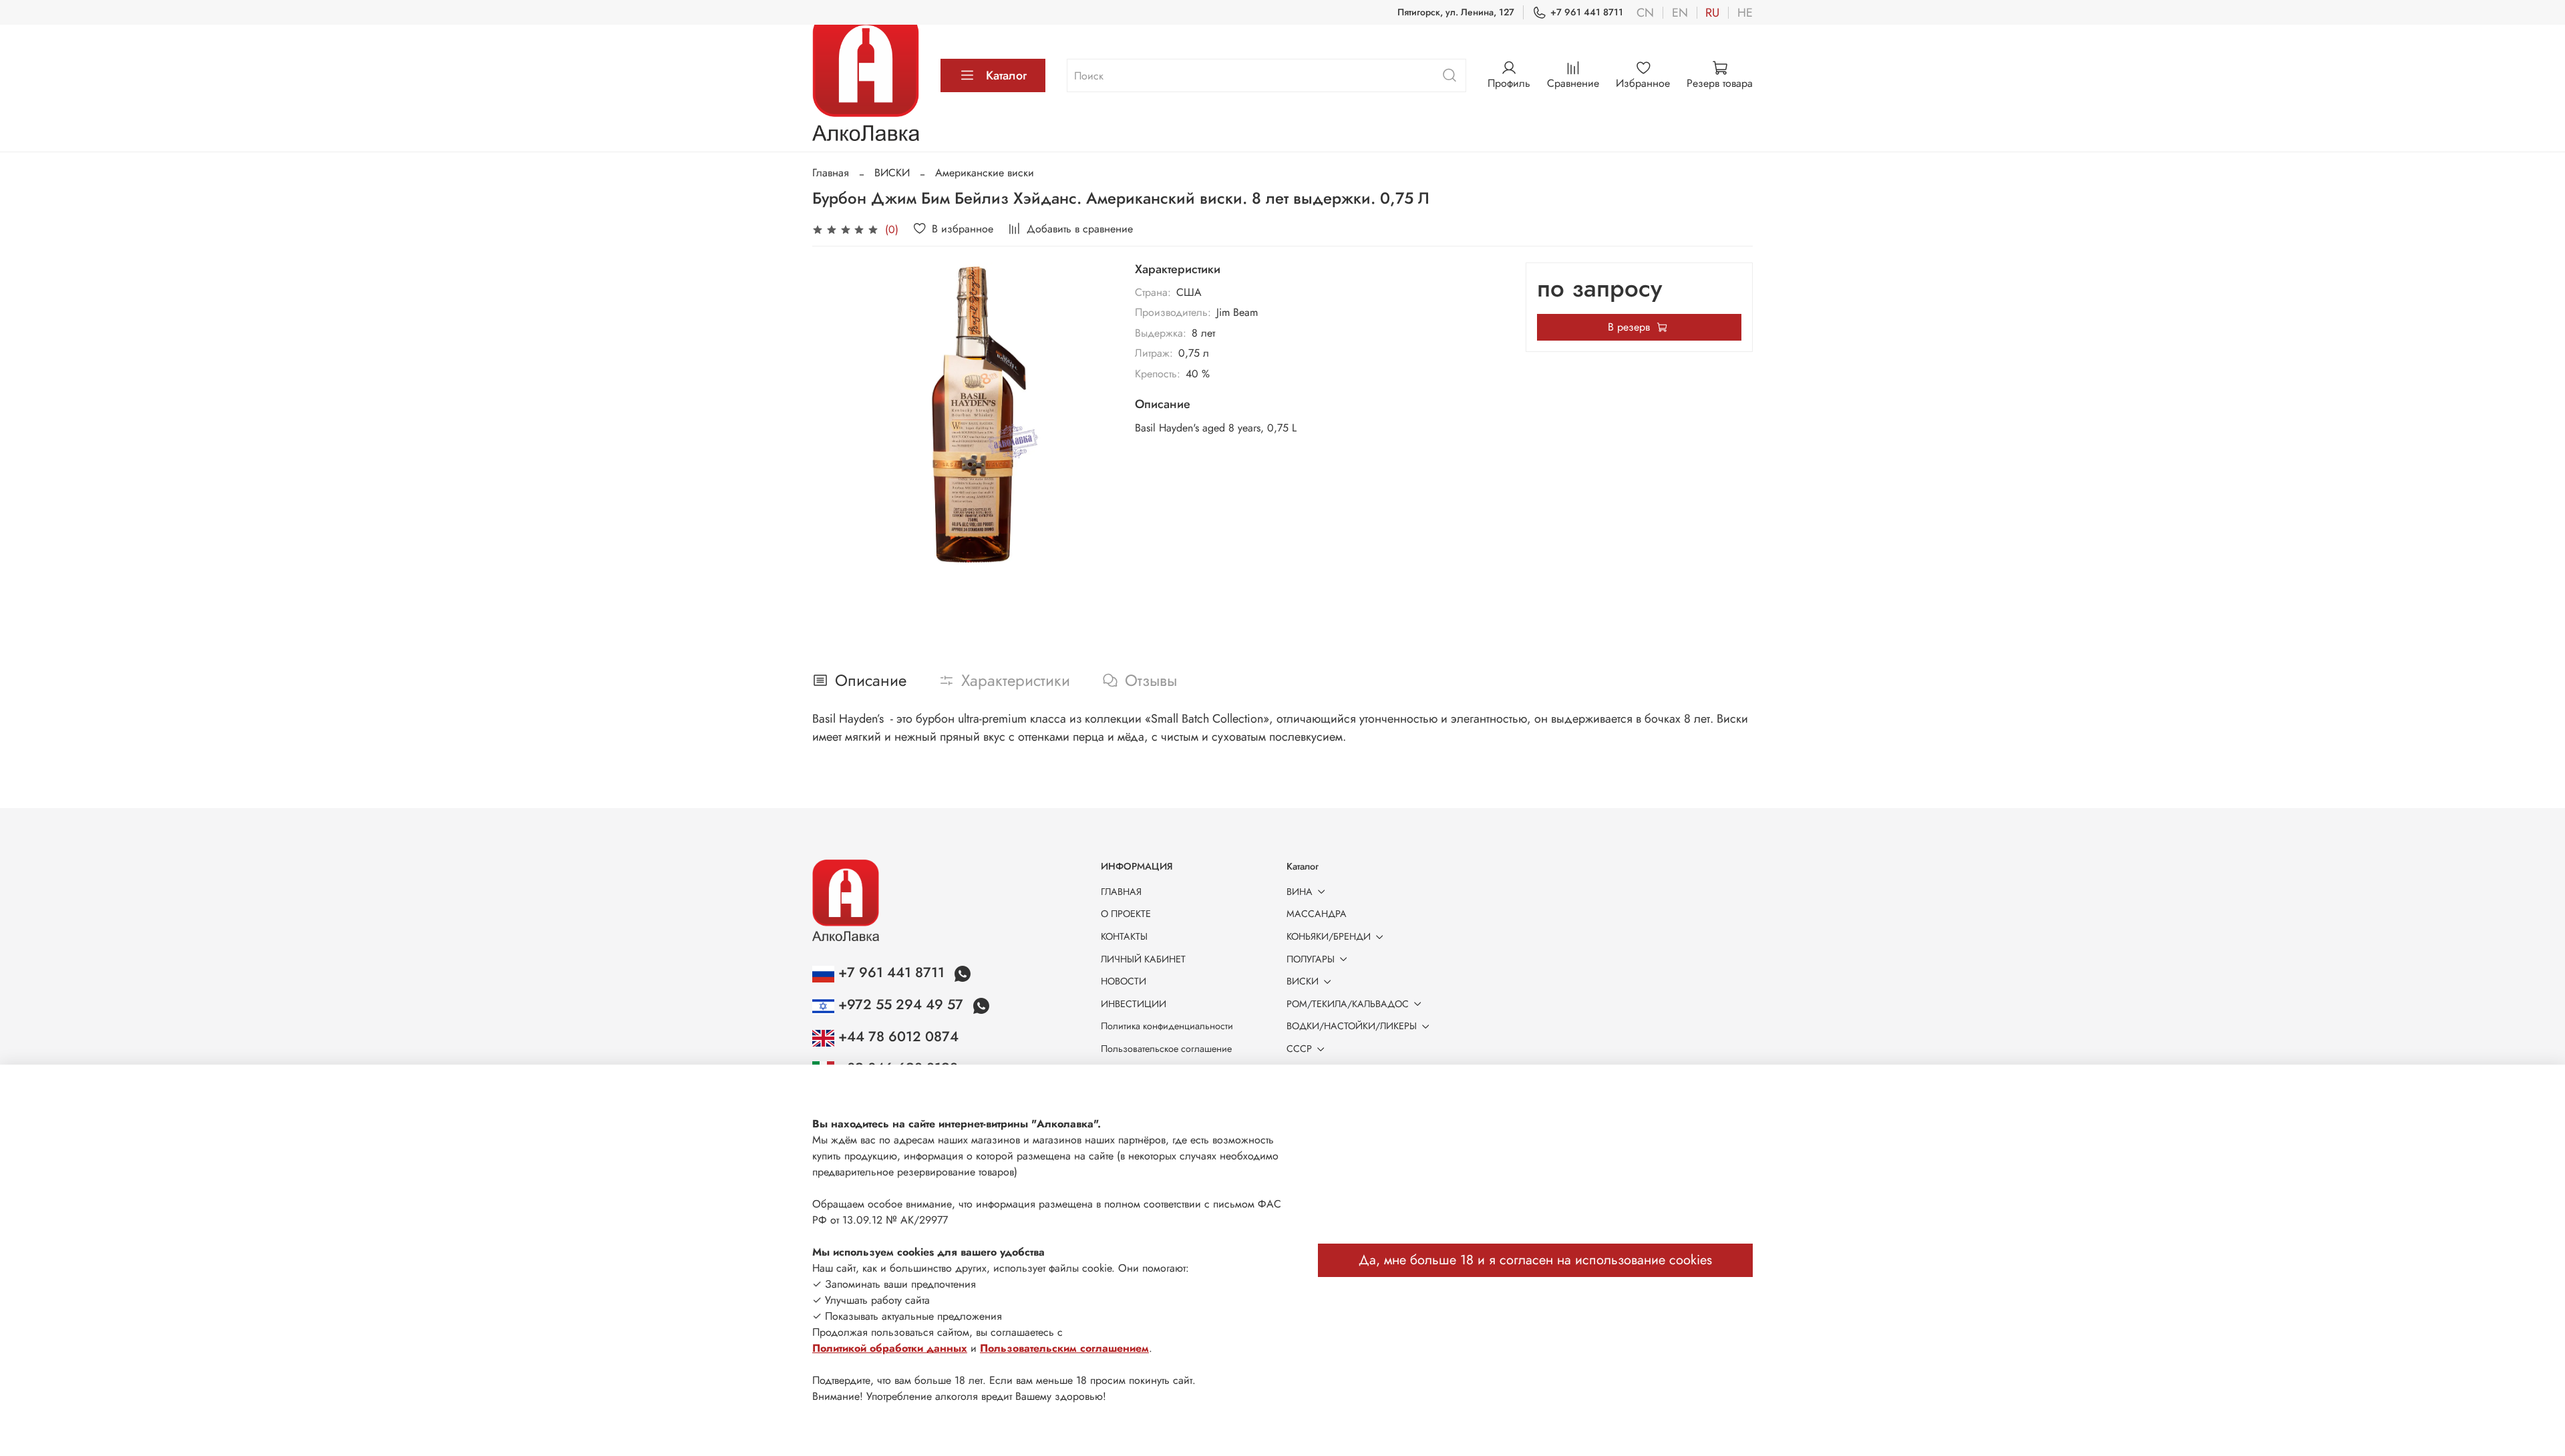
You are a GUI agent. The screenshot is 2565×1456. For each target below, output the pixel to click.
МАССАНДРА (1317, 914)
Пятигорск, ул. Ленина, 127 (1456, 12)
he (1745, 13)
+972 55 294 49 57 (901, 1005)
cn (1645, 13)
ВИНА (1300, 892)
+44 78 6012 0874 (896, 1037)
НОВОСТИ (1124, 981)
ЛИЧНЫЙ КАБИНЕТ (1143, 959)
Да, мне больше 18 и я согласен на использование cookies (1535, 1260)
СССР (1299, 1049)
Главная (831, 173)
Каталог (1006, 75)
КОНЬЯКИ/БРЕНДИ (1329, 936)
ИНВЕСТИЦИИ (1134, 1004)
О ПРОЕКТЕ (1126, 914)
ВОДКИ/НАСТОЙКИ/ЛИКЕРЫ (1352, 1026)
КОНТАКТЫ (1124, 936)
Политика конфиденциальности (1167, 1026)
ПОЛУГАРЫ (1311, 959)
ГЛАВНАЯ (1121, 892)
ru (1712, 13)
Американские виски (985, 173)
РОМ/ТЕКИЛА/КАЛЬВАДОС (1348, 1004)
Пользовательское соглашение (1166, 1049)
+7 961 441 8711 (1587, 12)
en (1680, 13)
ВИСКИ (892, 173)
